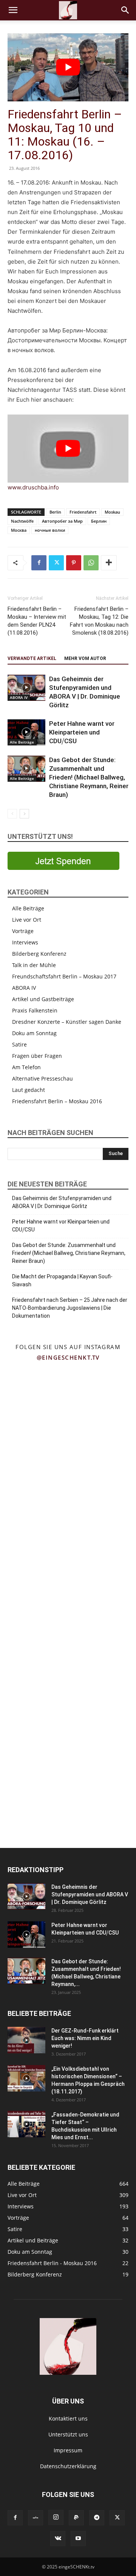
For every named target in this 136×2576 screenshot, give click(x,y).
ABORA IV (19, 697)
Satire (19, 1044)
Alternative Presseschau (42, 1078)
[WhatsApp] (91, 563)
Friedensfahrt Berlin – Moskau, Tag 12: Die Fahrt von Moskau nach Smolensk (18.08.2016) (99, 621)
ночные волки (50, 530)
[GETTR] (36, 2518)
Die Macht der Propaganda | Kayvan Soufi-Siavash (62, 1280)
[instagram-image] (34, 1400)
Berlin (55, 512)
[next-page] (24, 814)
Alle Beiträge (22, 742)
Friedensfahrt (83, 512)
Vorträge (23, 931)
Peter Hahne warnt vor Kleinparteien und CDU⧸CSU (82, 732)
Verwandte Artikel (32, 658)
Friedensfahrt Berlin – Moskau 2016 (57, 1101)
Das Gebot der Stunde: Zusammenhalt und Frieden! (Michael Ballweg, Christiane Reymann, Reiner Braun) (89, 777)
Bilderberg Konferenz (39, 954)
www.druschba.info (33, 487)
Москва (19, 530)
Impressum (68, 2450)
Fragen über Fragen (37, 1056)
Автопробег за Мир (62, 521)
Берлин (99, 521)
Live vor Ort (27, 920)
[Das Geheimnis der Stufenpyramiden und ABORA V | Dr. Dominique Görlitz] (26, 688)
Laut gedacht (29, 1090)
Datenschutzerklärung (68, 2466)
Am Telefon (26, 1067)
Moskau (112, 512)
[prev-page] (12, 814)
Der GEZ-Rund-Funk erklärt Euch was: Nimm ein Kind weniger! (85, 2038)
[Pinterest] (74, 563)
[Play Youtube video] (68, 67)
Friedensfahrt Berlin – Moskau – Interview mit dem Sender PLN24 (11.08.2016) (37, 621)
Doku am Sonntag (34, 1033)
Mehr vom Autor (85, 658)
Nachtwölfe (22, 521)
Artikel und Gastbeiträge (43, 999)
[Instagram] (56, 2517)
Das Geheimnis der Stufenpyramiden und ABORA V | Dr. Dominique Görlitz (62, 1202)
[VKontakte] (58, 2539)
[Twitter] (56, 563)
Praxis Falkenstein (35, 1010)
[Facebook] (39, 563)
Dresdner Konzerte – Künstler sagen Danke (67, 1022)
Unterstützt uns (68, 2434)
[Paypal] (76, 2518)
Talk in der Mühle (34, 965)
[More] (109, 563)
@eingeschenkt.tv (68, 1357)
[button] (13, 10)
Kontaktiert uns (68, 2418)
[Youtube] (78, 2539)
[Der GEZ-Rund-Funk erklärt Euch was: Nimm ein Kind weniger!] (26, 2040)
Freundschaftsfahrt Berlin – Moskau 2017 (64, 976)
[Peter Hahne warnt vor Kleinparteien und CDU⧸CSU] (26, 732)
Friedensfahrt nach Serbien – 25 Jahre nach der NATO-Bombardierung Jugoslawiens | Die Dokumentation (70, 1308)
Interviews (25, 942)
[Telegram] (97, 2518)
